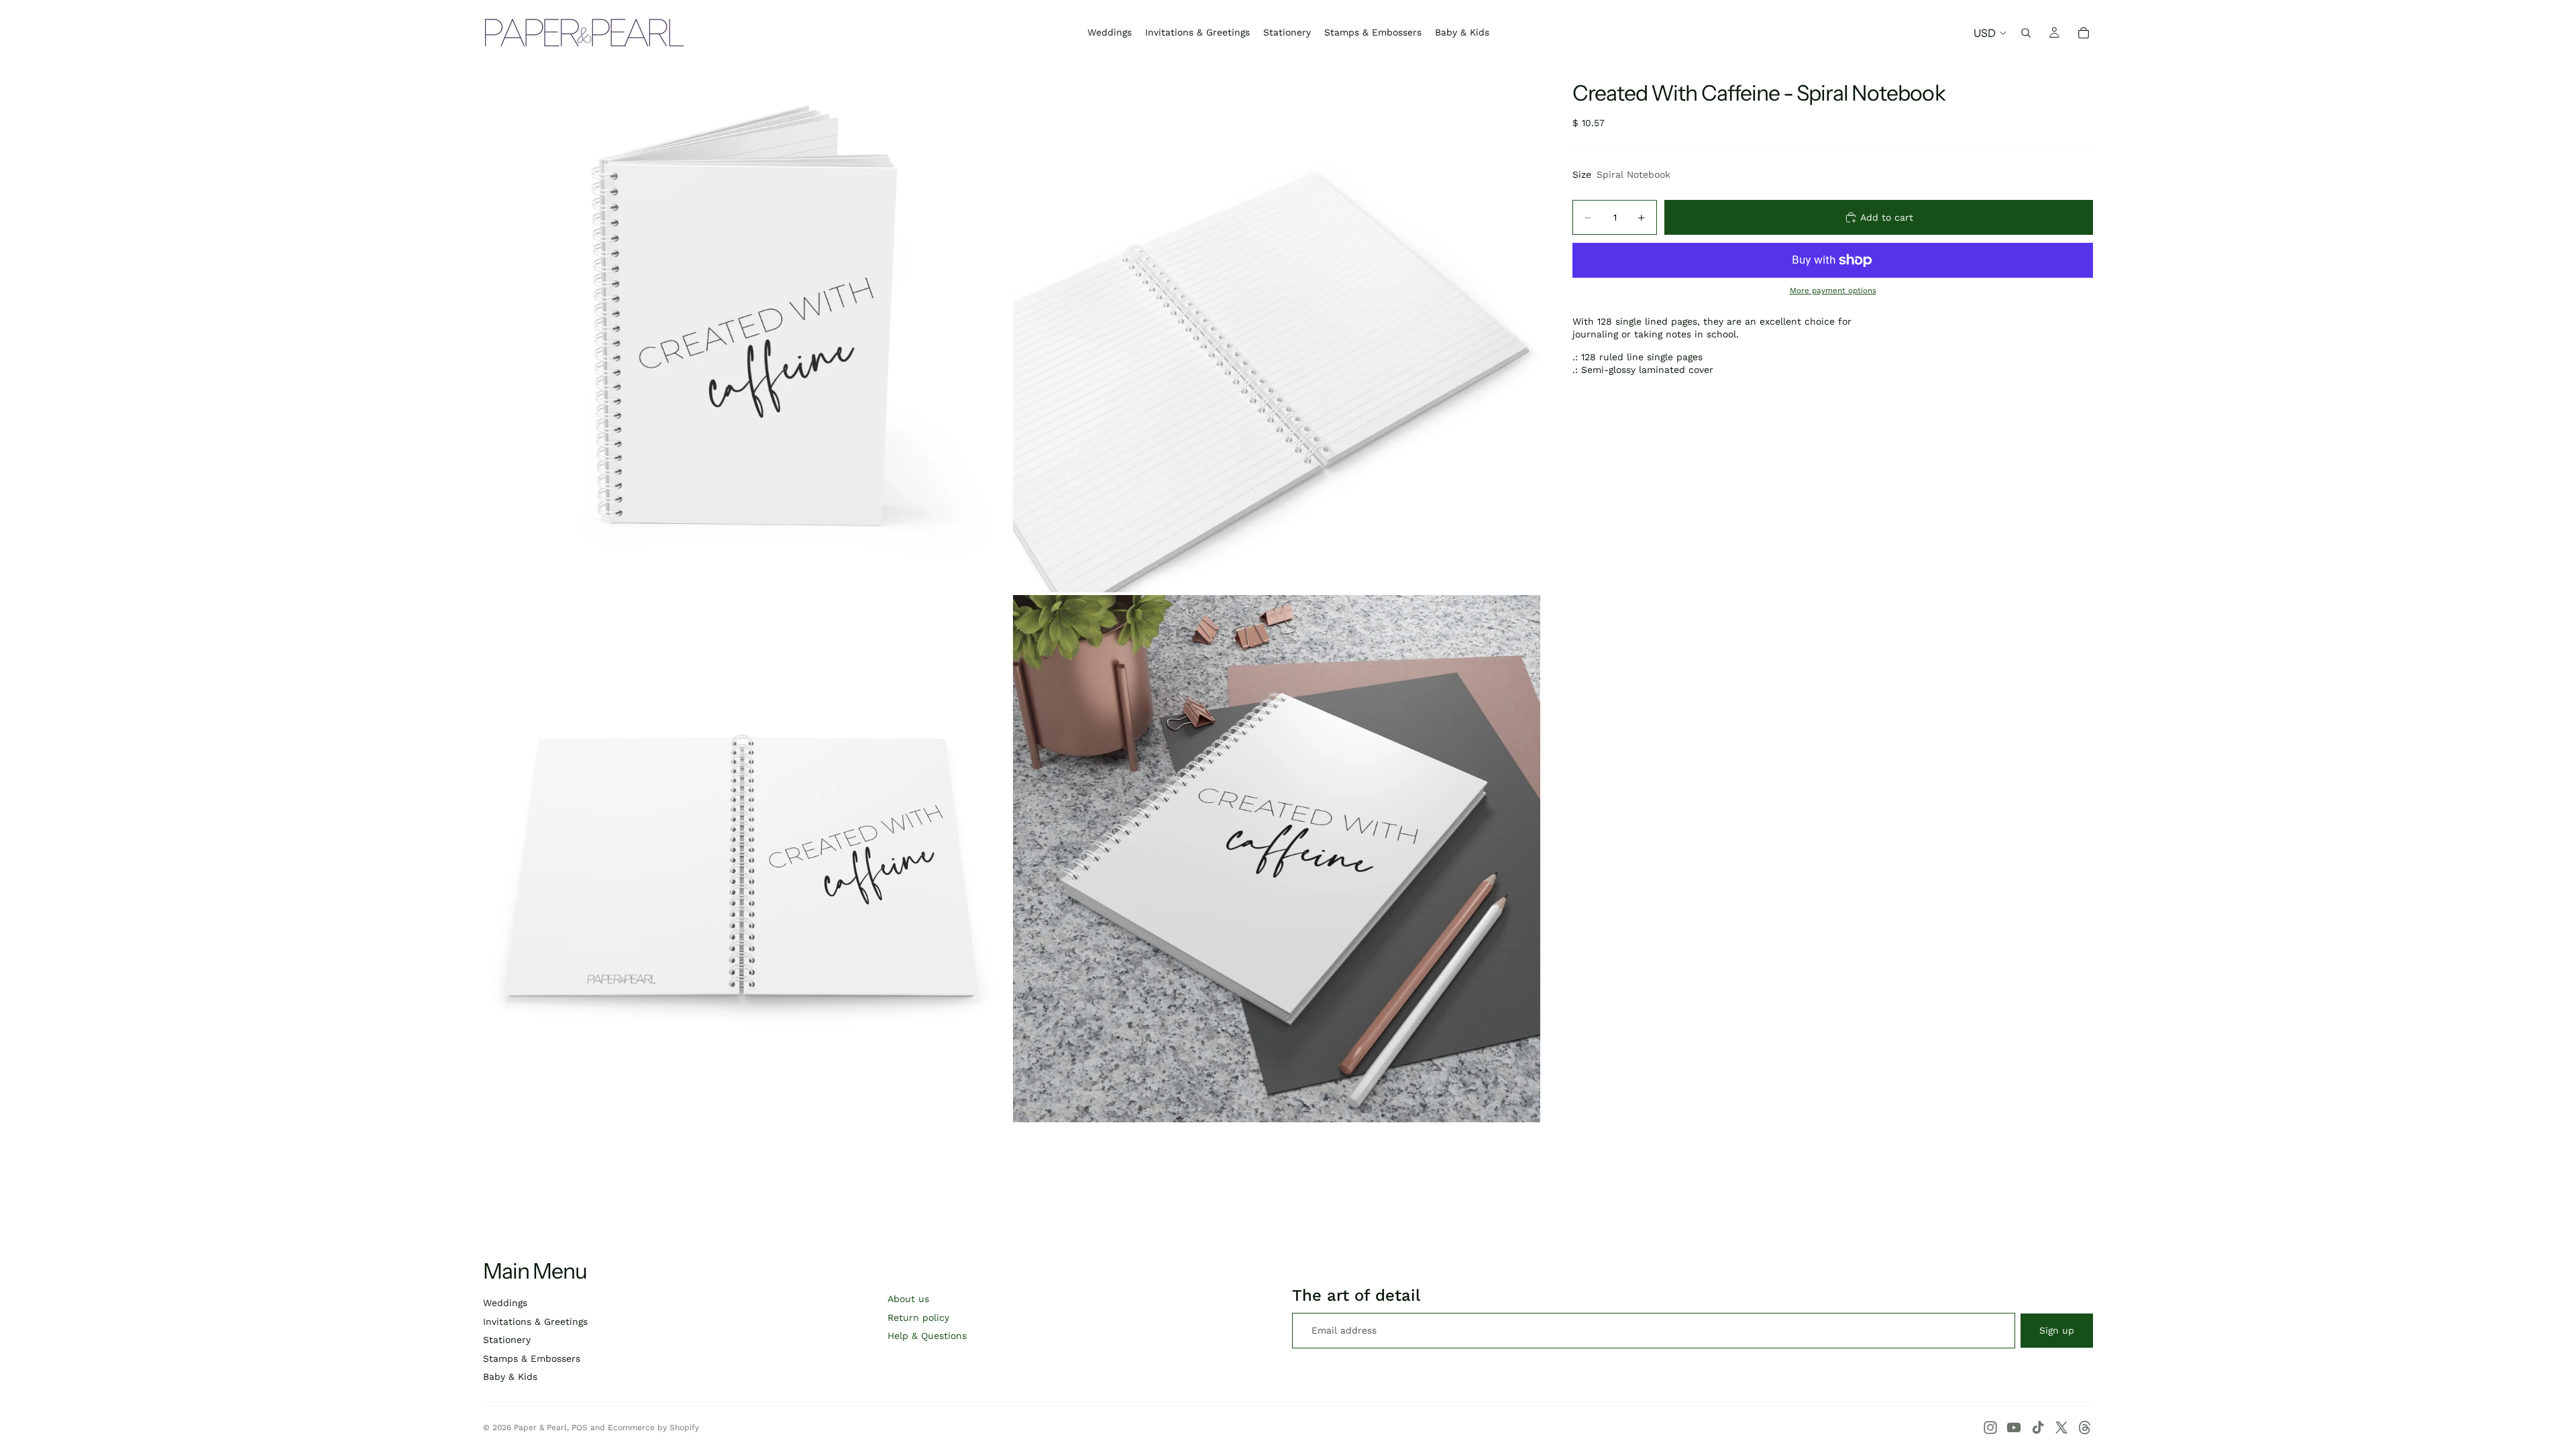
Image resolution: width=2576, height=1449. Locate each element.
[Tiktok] (2038, 1428)
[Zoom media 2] (1277, 329)
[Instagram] (1990, 1428)
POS (580, 1428)
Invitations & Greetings (535, 1322)
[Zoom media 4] (1277, 859)
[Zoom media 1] (747, 329)
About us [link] (908, 1299)
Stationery (507, 1340)
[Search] (2026, 33)
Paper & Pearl (540, 1428)
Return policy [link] (918, 1318)
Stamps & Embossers (532, 1358)
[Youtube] (2014, 1428)
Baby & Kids (510, 1377)
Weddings (505, 1303)
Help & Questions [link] (927, 1336)
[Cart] (2084, 33)
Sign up (2057, 1330)
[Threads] (2085, 1428)
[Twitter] (2061, 1428)
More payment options (1833, 290)
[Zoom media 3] (747, 859)
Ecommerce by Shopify (653, 1428)
